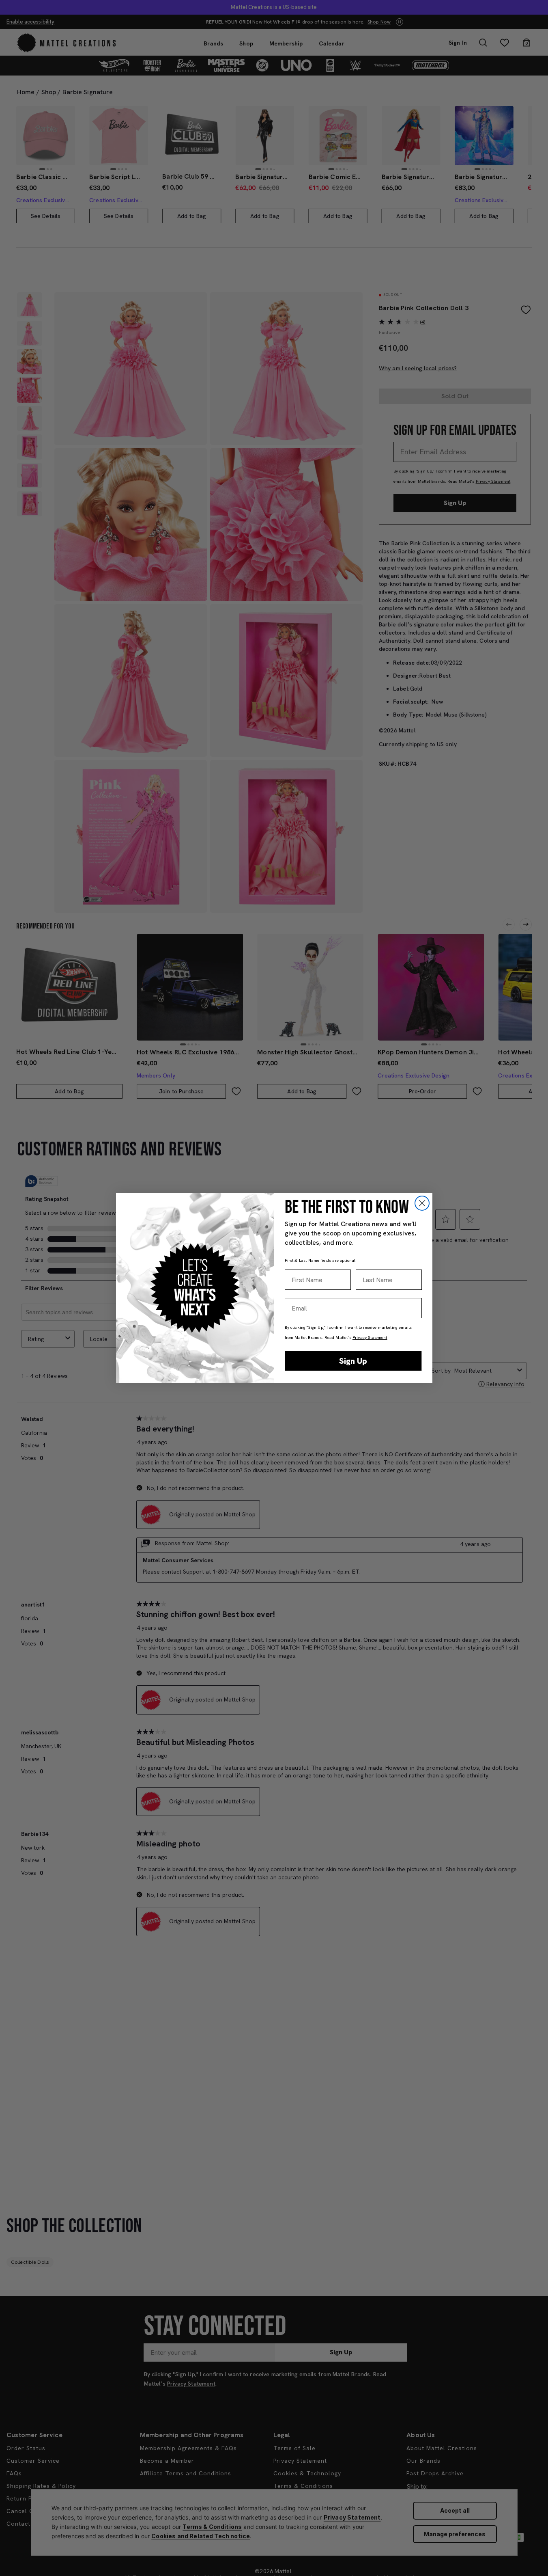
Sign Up (353, 1361)
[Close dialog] (422, 1203)
